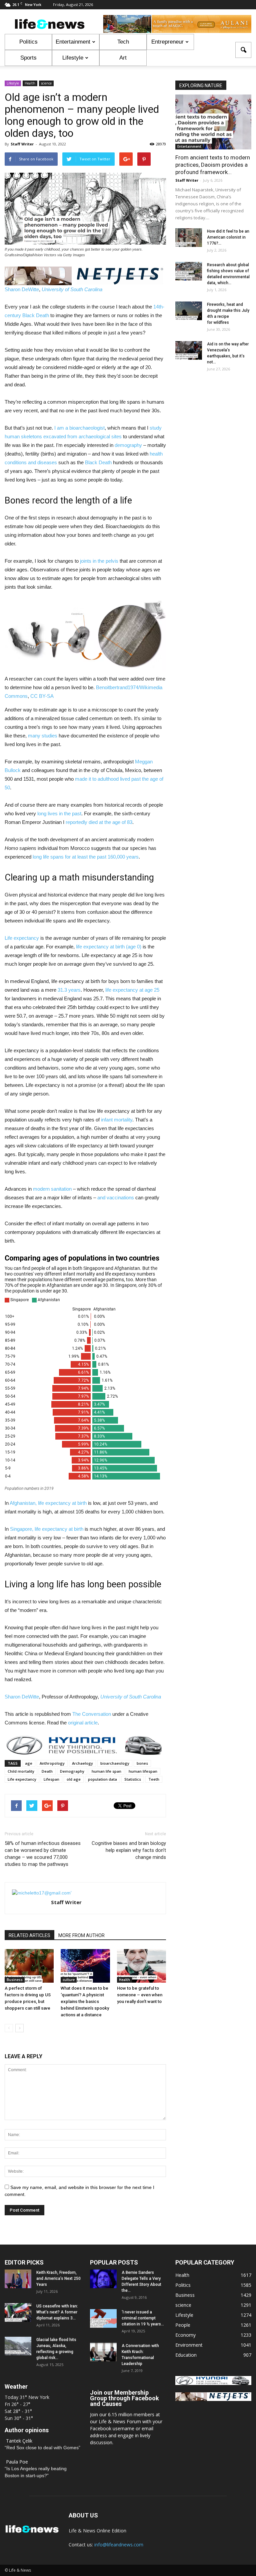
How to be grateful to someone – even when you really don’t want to (140, 1995)
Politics (28, 42)
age (29, 1763)
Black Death (98, 462)
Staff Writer (22, 144)
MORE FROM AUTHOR (81, 1935)
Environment (189, 2345)
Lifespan (51, 1779)
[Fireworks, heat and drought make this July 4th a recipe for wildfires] (189, 311)
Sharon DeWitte (22, 289)
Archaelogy (82, 1763)
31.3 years (69, 990)
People (183, 2325)
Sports (28, 58)
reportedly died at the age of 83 (99, 822)
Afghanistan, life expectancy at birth (48, 1503)
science (46, 83)
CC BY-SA (42, 696)
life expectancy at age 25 (132, 990)
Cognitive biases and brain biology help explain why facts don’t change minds (129, 1850)
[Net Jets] (213, 2399)
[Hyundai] (213, 2383)
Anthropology (52, 1763)
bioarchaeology (115, 1763)
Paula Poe (17, 2462)
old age (74, 1779)
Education (186, 2355)
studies (49, 736)
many (34, 736)
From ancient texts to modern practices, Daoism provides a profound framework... (213, 165)
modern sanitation (52, 1189)
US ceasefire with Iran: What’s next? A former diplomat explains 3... (57, 2312)
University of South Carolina (72, 289)
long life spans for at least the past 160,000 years (86, 857)
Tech (123, 42)
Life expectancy (22, 938)
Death (47, 1771)
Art (123, 58)
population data (102, 1779)
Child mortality (21, 1771)
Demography (72, 1771)
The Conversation (92, 1714)
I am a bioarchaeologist (79, 428)
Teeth (154, 1779)
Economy (185, 2335)
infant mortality (117, 1120)
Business (15, 1980)
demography (128, 445)
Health (30, 83)
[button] (243, 50)
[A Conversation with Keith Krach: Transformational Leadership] (103, 2352)
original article (83, 1723)
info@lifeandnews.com (119, 2545)
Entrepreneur (167, 42)
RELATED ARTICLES (29, 1935)
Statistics (133, 1779)
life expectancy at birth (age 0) (109, 947)
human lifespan (143, 1771)
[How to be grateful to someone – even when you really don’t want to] (141, 1966)
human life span (106, 1771)
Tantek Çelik (19, 2441)
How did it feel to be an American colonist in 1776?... (228, 237)
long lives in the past (59, 813)
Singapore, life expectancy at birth (47, 1529)
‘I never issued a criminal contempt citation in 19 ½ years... (143, 2318)
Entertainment (73, 42)
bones (142, 1763)
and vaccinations (116, 1197)
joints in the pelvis (99, 561)
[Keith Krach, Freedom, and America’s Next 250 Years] (18, 2279)
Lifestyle (73, 58)
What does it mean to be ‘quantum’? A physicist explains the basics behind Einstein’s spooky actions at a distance (85, 2001)
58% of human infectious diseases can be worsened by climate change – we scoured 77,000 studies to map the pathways (43, 1854)
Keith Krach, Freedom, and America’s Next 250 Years (58, 2279)
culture (69, 1980)
